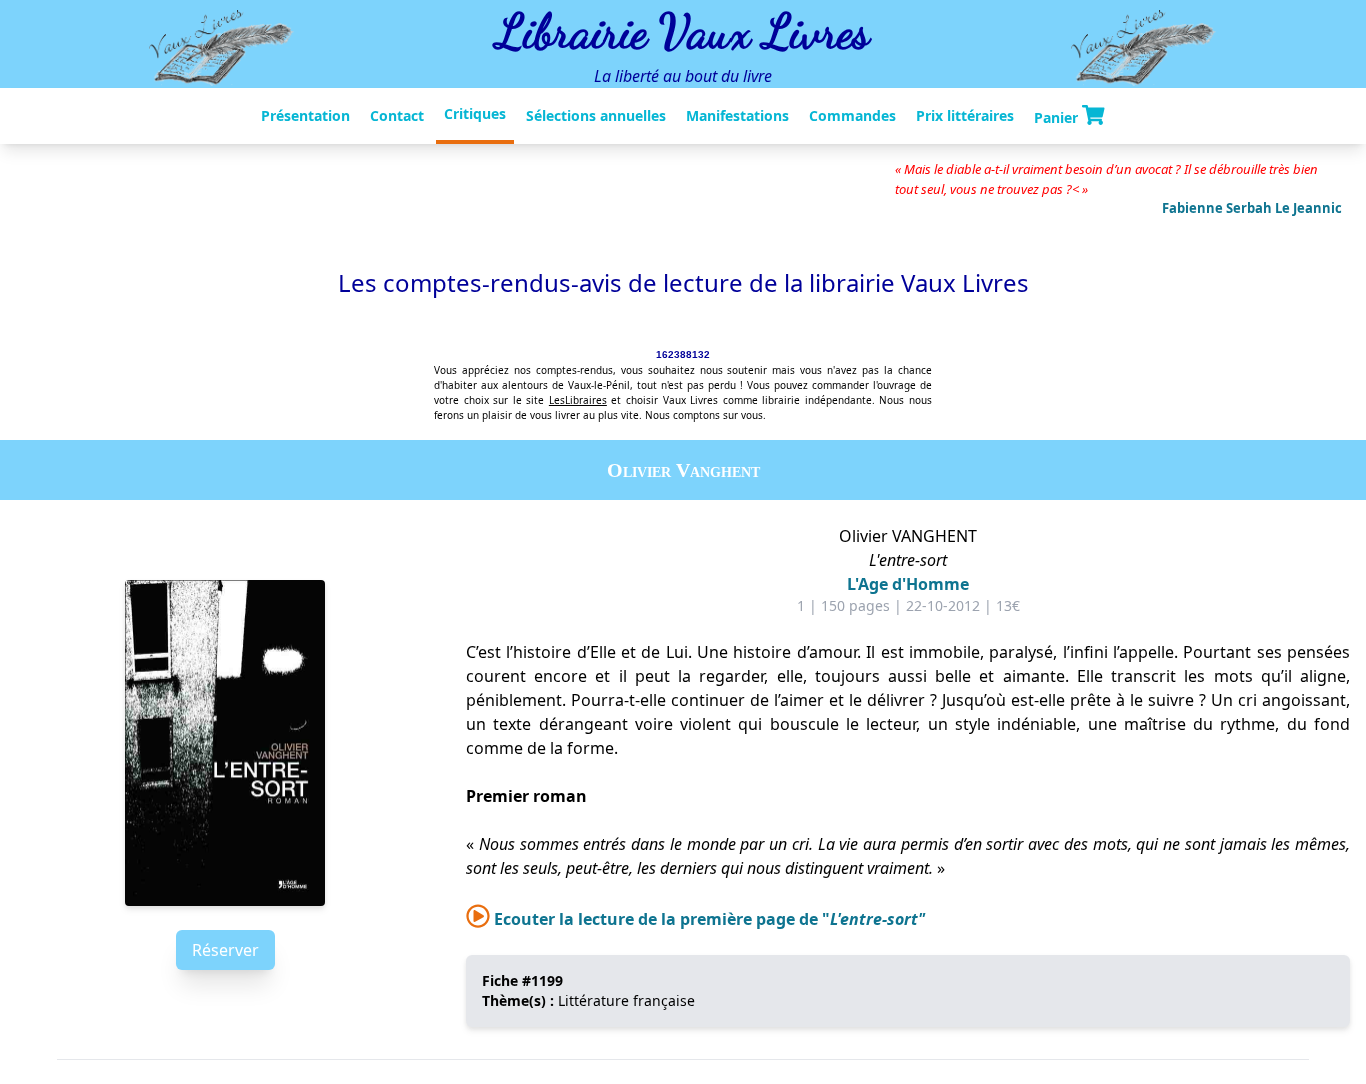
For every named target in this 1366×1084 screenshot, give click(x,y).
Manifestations (737, 115)
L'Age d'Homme (908, 584)
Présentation (305, 115)
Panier (1058, 116)
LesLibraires (578, 400)
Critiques (475, 113)
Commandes (852, 115)
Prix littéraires (965, 115)
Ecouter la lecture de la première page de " (707, 919)
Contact (397, 115)
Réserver (225, 950)
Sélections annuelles (596, 115)
